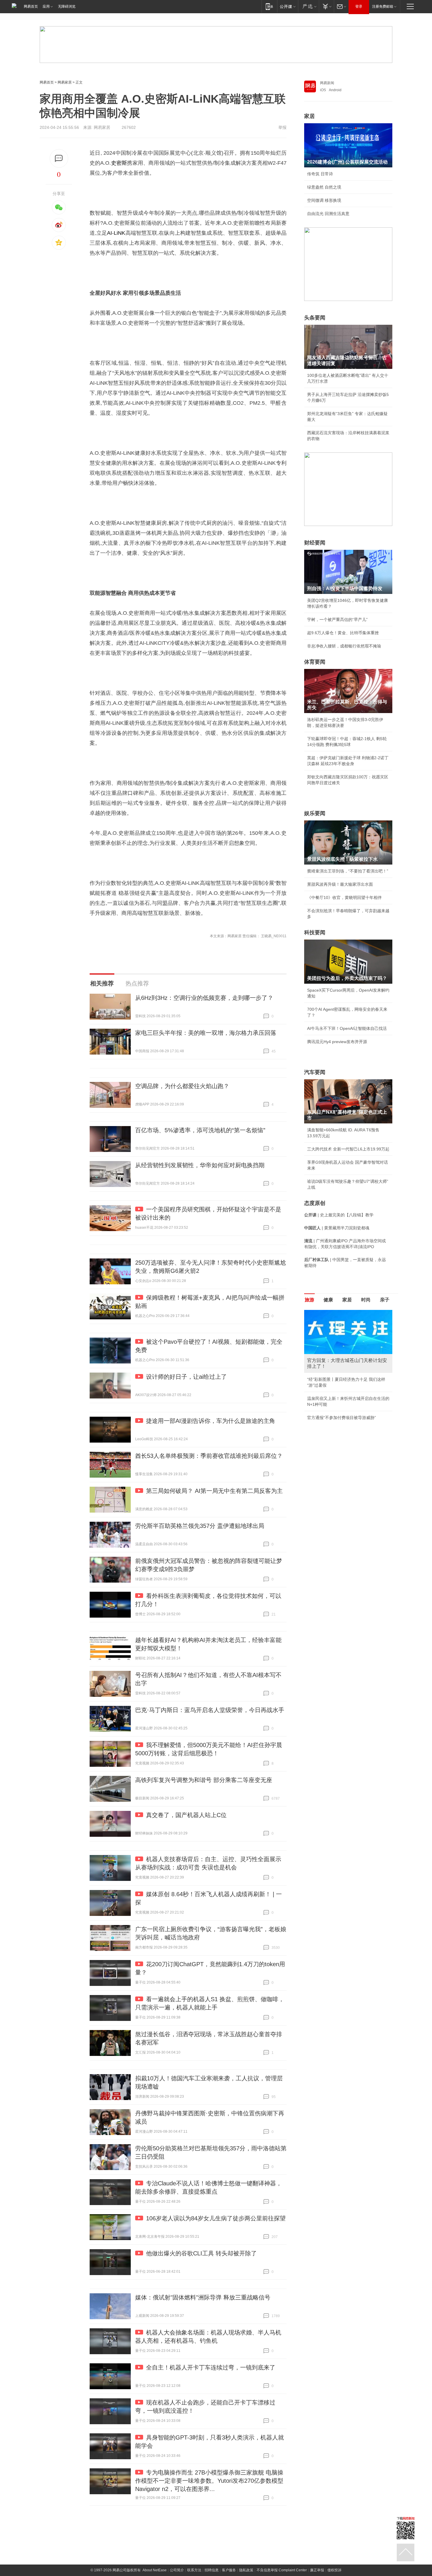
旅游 (309, 1300)
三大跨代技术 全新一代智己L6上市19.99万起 (348, 1149)
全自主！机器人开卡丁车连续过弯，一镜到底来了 (211, 2367)
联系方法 (194, 2570)
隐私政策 (246, 2570)
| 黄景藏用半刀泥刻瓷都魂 (337, 1228)
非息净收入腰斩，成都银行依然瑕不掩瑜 (344, 646)
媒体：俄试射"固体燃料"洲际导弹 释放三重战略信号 (203, 2297)
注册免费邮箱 (383, 6)
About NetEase (155, 2570)
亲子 (385, 1300)
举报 (282, 127)
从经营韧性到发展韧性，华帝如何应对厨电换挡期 (200, 1165)
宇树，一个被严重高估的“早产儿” (337, 620)
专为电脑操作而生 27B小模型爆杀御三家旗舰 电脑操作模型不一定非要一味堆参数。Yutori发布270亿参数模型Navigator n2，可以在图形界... (209, 2481)
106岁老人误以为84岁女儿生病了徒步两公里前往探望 (216, 2218)
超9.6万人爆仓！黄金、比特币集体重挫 (343, 633)
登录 (359, 6)
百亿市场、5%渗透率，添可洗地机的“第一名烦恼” (200, 1130)
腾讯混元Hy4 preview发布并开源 (337, 1042)
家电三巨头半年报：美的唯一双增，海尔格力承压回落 (206, 1033)
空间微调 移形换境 (324, 200)
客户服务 (229, 2570)
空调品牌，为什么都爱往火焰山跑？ (182, 1086)
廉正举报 (317, 2570)
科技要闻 (315, 933)
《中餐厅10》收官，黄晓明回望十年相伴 (344, 897)
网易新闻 (327, 83)
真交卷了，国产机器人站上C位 (186, 1815)
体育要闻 (315, 662)
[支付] (326, 6)
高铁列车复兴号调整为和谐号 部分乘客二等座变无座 (204, 1780)
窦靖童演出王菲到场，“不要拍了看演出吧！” (348, 871)
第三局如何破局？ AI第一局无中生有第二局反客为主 (214, 1491)
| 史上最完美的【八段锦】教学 (339, 1215)
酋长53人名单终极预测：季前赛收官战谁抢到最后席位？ (209, 1456)
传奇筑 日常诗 (320, 174)
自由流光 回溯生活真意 (328, 214)
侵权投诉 (334, 2570)
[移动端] (269, 6)
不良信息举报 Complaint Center (282, 2570)
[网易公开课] (288, 6)
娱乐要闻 (315, 813)
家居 (309, 116)
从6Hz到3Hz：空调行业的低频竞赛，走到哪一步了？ (204, 998)
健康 (328, 1300)
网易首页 (31, 6)
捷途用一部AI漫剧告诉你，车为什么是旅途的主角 (211, 1421)
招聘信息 (212, 2570)
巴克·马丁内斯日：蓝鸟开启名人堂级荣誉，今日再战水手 (210, 1710)
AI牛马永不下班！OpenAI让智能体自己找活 (347, 1028)
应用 (46, 6)
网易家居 (65, 82)
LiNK (119, 233)
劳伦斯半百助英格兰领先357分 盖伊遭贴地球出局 (200, 1526)
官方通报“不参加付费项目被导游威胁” (341, 1418)
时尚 (366, 1300)
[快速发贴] (59, 158)
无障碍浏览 (67, 6)
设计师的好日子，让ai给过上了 (186, 1377)
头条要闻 (315, 318)
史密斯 (119, 163)
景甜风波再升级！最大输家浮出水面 (340, 884)
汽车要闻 (315, 1072)
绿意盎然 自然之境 (324, 187)
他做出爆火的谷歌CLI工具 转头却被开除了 (201, 2253)
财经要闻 (315, 543)
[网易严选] (308, 6)
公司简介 (177, 2570)
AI (109, 233)
